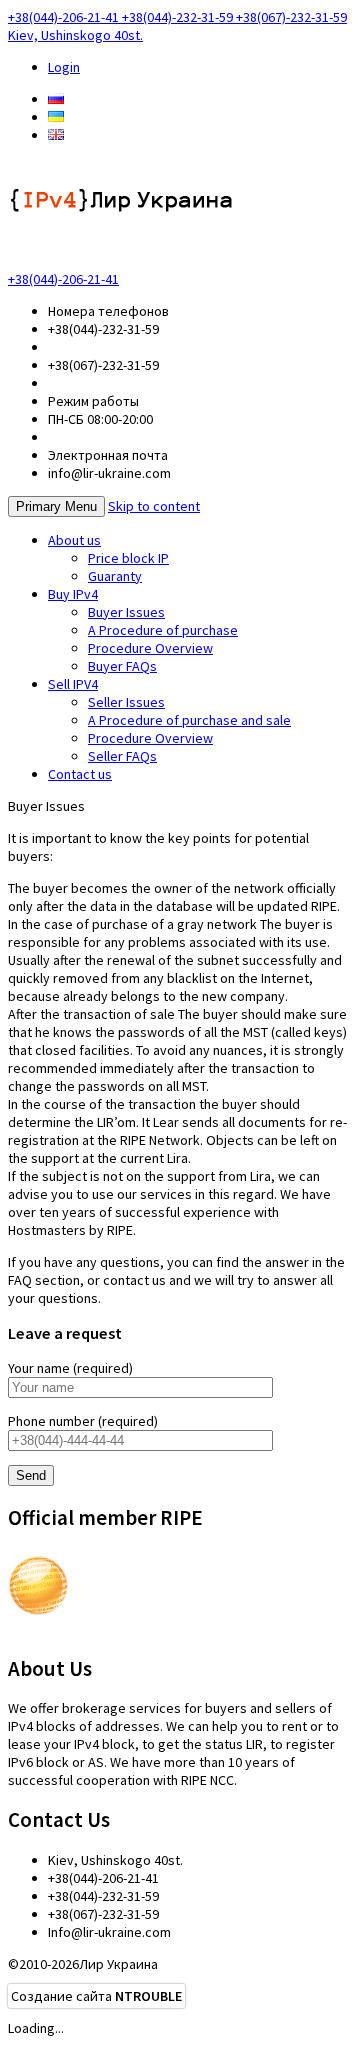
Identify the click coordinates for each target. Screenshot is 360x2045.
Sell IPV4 (73, 684)
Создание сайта (96, 1996)
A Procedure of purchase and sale (189, 720)
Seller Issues (126, 702)
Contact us (80, 774)
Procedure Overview (150, 648)
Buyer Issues (126, 612)
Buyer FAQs (122, 666)
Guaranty (115, 576)
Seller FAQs (122, 756)
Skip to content (154, 506)
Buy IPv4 (73, 594)
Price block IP (128, 558)
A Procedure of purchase (163, 630)
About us (74, 540)
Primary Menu (56, 506)
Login (64, 67)
